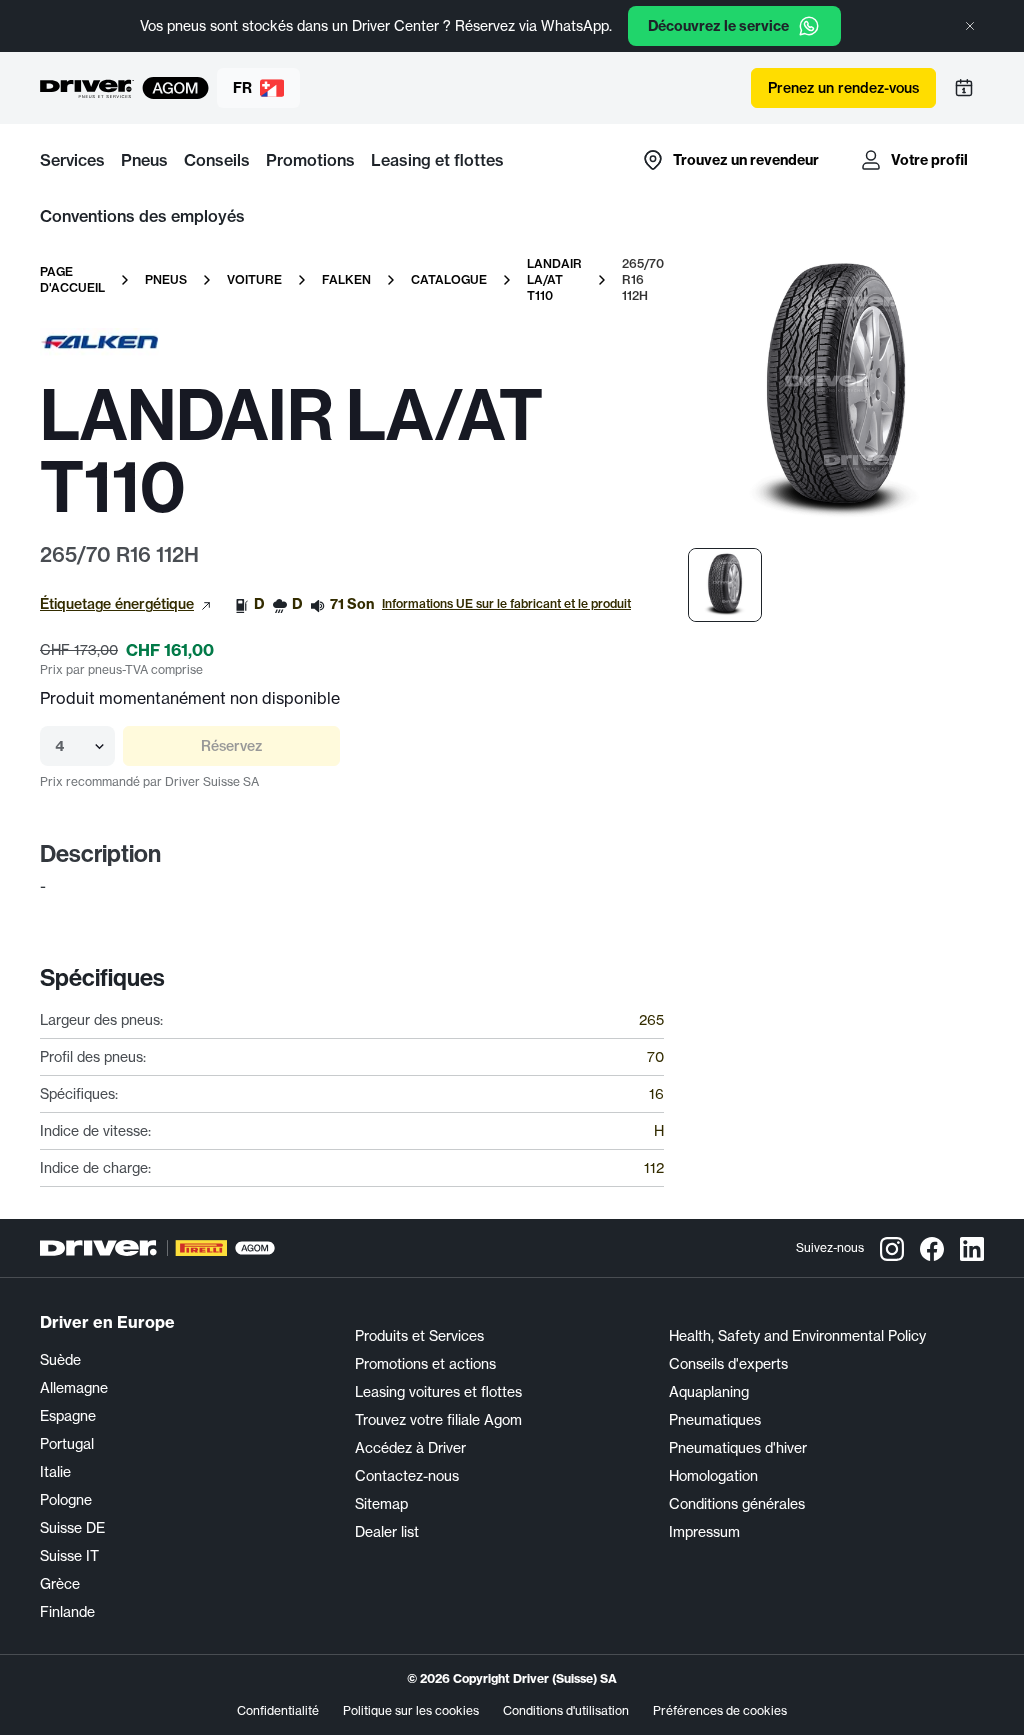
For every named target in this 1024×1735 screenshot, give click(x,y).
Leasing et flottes (437, 160)
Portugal (67, 1444)
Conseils (217, 160)
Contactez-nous (407, 1476)
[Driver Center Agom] (87, 88)
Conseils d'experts (728, 1364)
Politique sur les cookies (411, 1710)
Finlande (67, 1612)
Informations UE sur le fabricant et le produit (506, 603)
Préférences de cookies (720, 1710)
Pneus (144, 160)
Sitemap (381, 1504)
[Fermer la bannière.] (970, 26)
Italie (55, 1472)
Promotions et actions (425, 1364)
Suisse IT (69, 1556)
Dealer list (387, 1532)
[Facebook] (932, 1248)
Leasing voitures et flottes (438, 1392)
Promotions (310, 160)
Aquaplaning (709, 1392)
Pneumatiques (715, 1420)
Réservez (231, 746)
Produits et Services (419, 1336)
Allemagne (74, 1388)
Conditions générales (737, 1504)
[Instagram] (892, 1248)
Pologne (66, 1500)
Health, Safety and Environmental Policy (797, 1336)
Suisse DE (72, 1528)
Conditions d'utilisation (566, 1710)
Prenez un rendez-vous (843, 88)
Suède (60, 1360)
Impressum (704, 1532)
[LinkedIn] (972, 1248)
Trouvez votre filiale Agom (438, 1420)
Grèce (60, 1584)
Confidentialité (278, 1710)
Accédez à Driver (410, 1448)
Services (72, 160)
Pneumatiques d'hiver (738, 1448)
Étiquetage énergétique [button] (117, 604)
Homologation (713, 1476)
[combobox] (57, 746)
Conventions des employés (142, 216)
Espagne (68, 1416)
